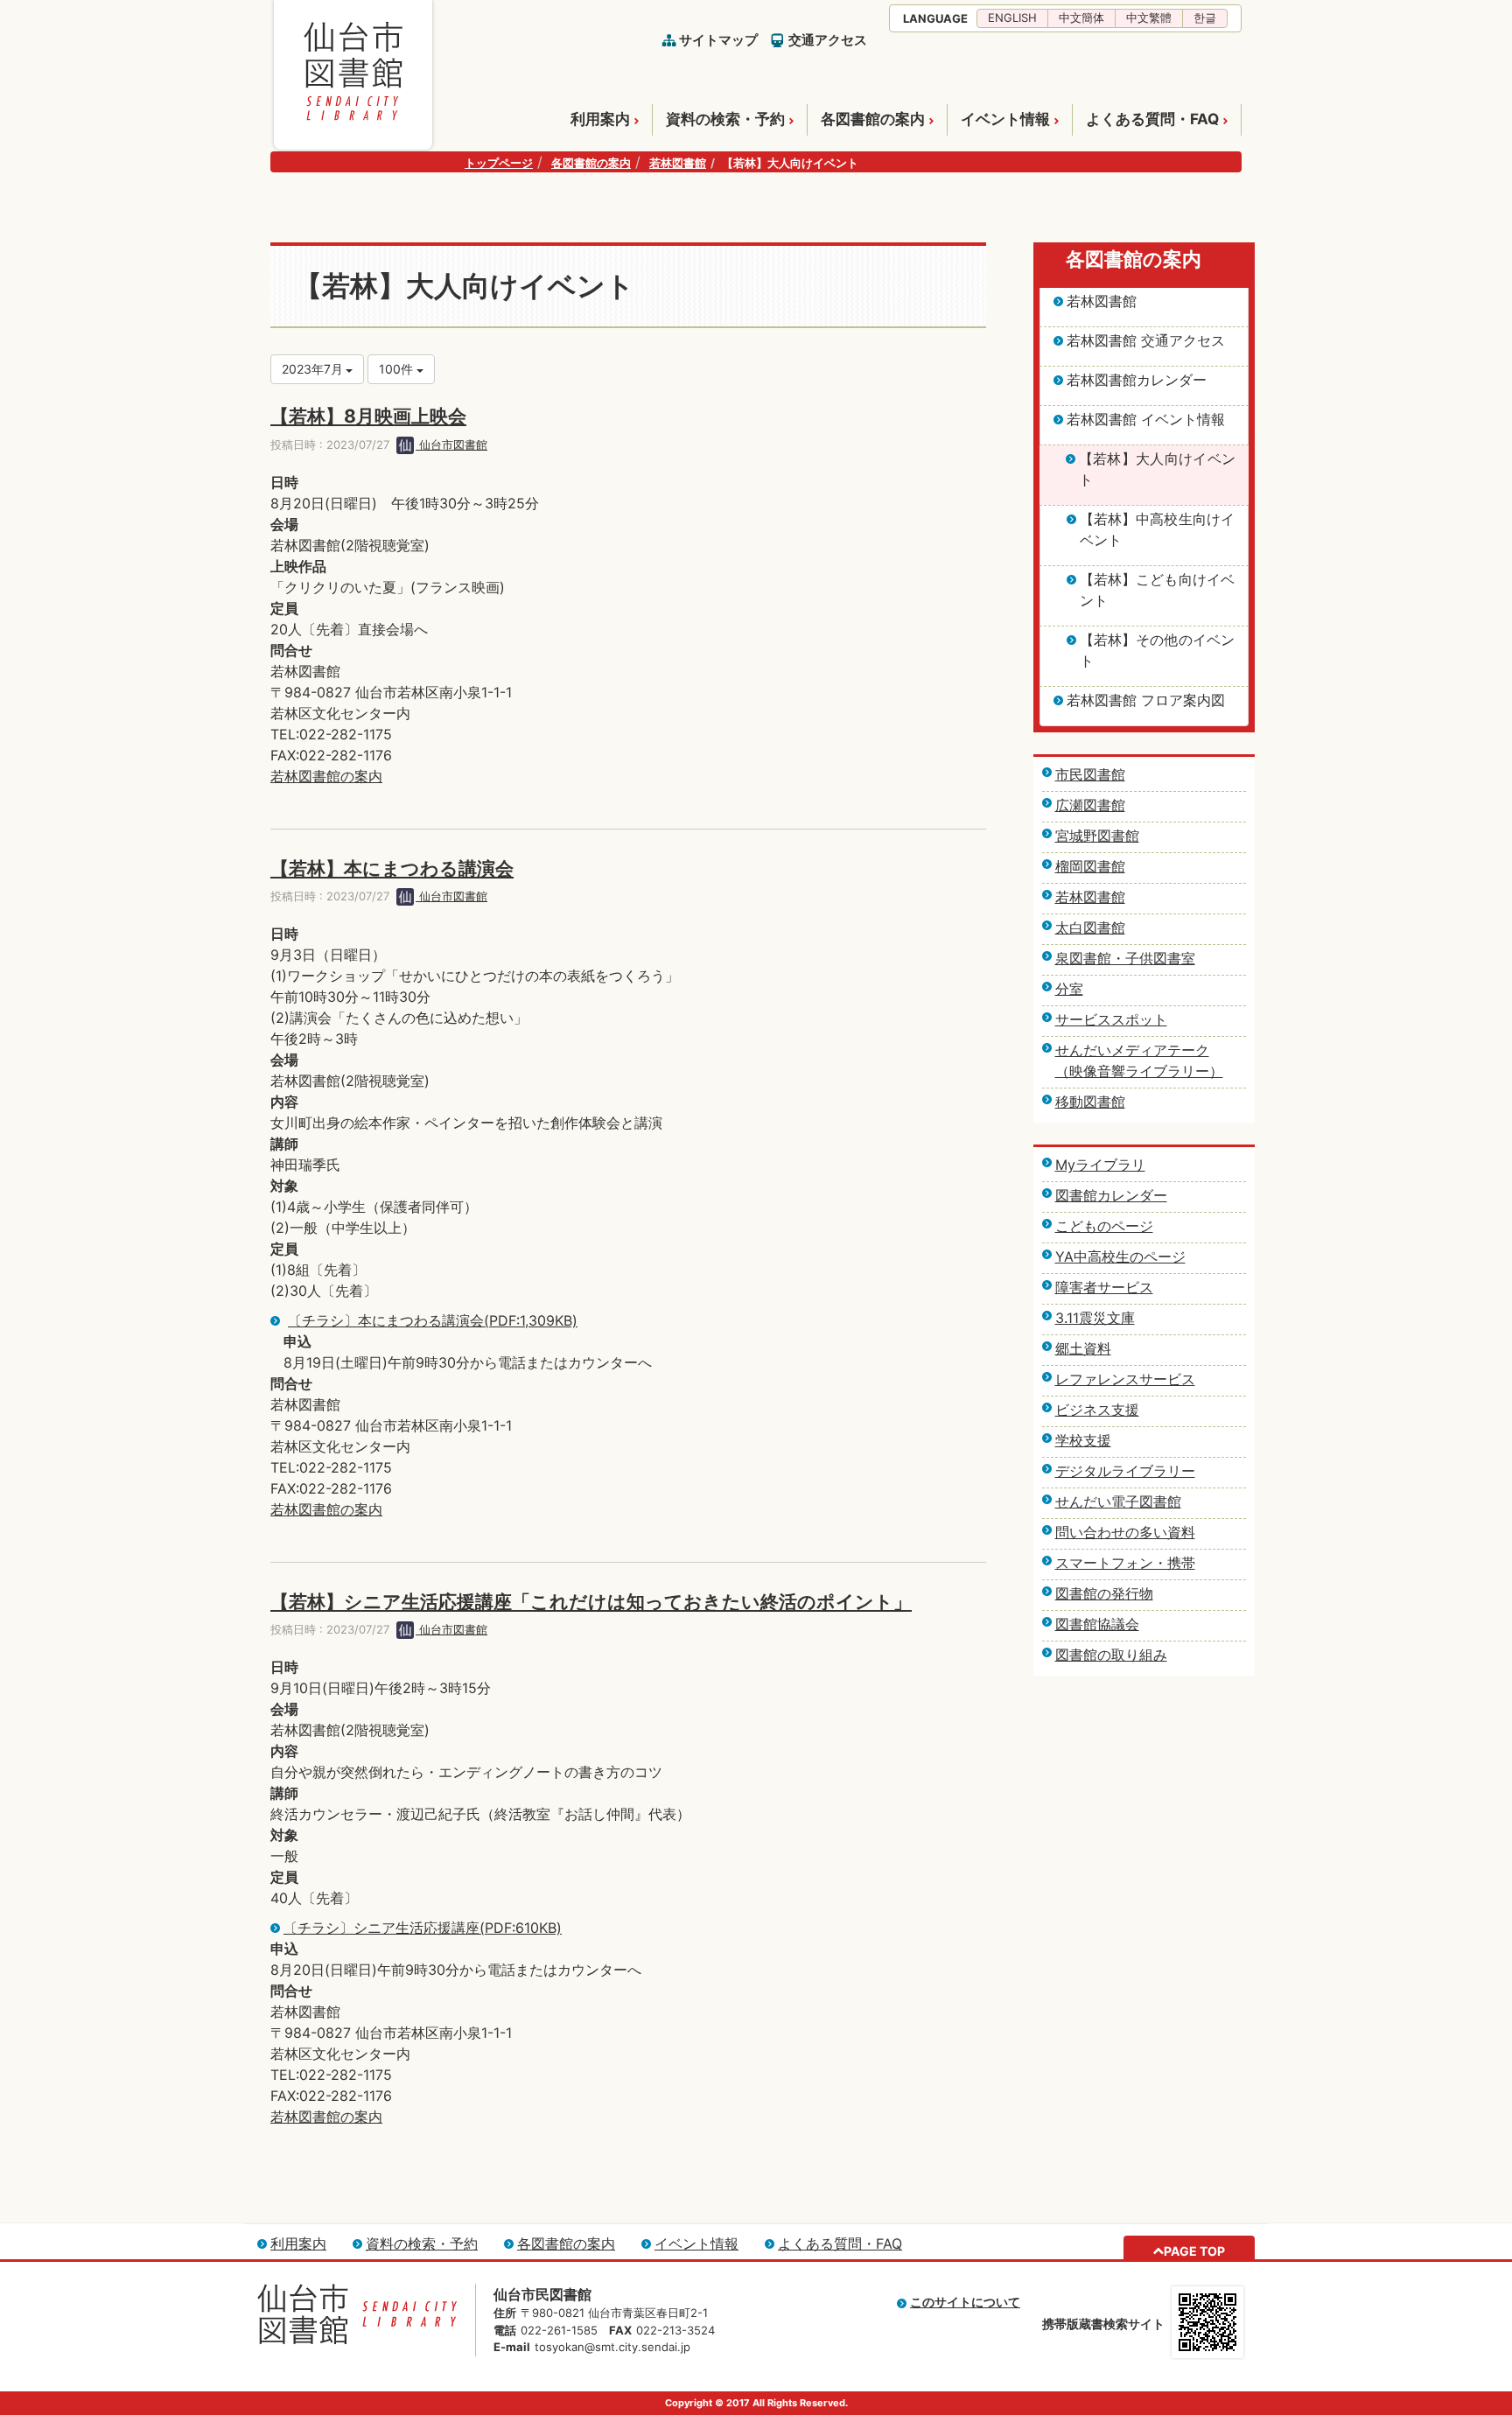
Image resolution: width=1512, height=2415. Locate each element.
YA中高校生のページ (1120, 1256)
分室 (1069, 989)
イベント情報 (1005, 119)
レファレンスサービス (1125, 1379)
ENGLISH (1012, 17)
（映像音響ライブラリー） (1139, 1071)
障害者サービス (1104, 1287)
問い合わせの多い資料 (1125, 1532)
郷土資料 (1083, 1348)
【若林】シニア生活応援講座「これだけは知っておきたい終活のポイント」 (591, 1602)
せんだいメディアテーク (1132, 1050)
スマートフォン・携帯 (1125, 1563)
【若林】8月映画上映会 (368, 416)
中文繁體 (1149, 17)
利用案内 (600, 119)
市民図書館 (1090, 774)
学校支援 (1083, 1440)
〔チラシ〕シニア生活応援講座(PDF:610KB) (423, 1928)
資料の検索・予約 (725, 119)
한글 (1205, 17)
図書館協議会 (1097, 1624)
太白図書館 (1090, 927)
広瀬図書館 (1090, 805)
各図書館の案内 (873, 119)
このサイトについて (965, 2302)
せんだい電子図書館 (1118, 1501)
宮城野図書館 (1097, 836)
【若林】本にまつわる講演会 (392, 868)
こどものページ (1104, 1226)
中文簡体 (1081, 17)
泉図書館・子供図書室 (1125, 958)
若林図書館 (678, 163)
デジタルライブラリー (1125, 1471)
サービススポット (1111, 1019)
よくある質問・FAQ (1152, 119)
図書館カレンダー (1111, 1195)
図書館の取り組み (1111, 1655)
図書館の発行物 (1104, 1593)
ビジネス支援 (1097, 1410)
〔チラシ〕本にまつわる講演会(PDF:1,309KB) (433, 1320)
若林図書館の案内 (326, 776)
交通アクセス (828, 40)
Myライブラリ (1100, 1165)
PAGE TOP (1194, 2251)
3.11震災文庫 (1095, 1318)
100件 (398, 369)
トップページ (499, 163)
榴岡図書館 (1090, 866)
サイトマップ (718, 40)
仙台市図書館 (451, 444)
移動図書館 (1090, 1102)
